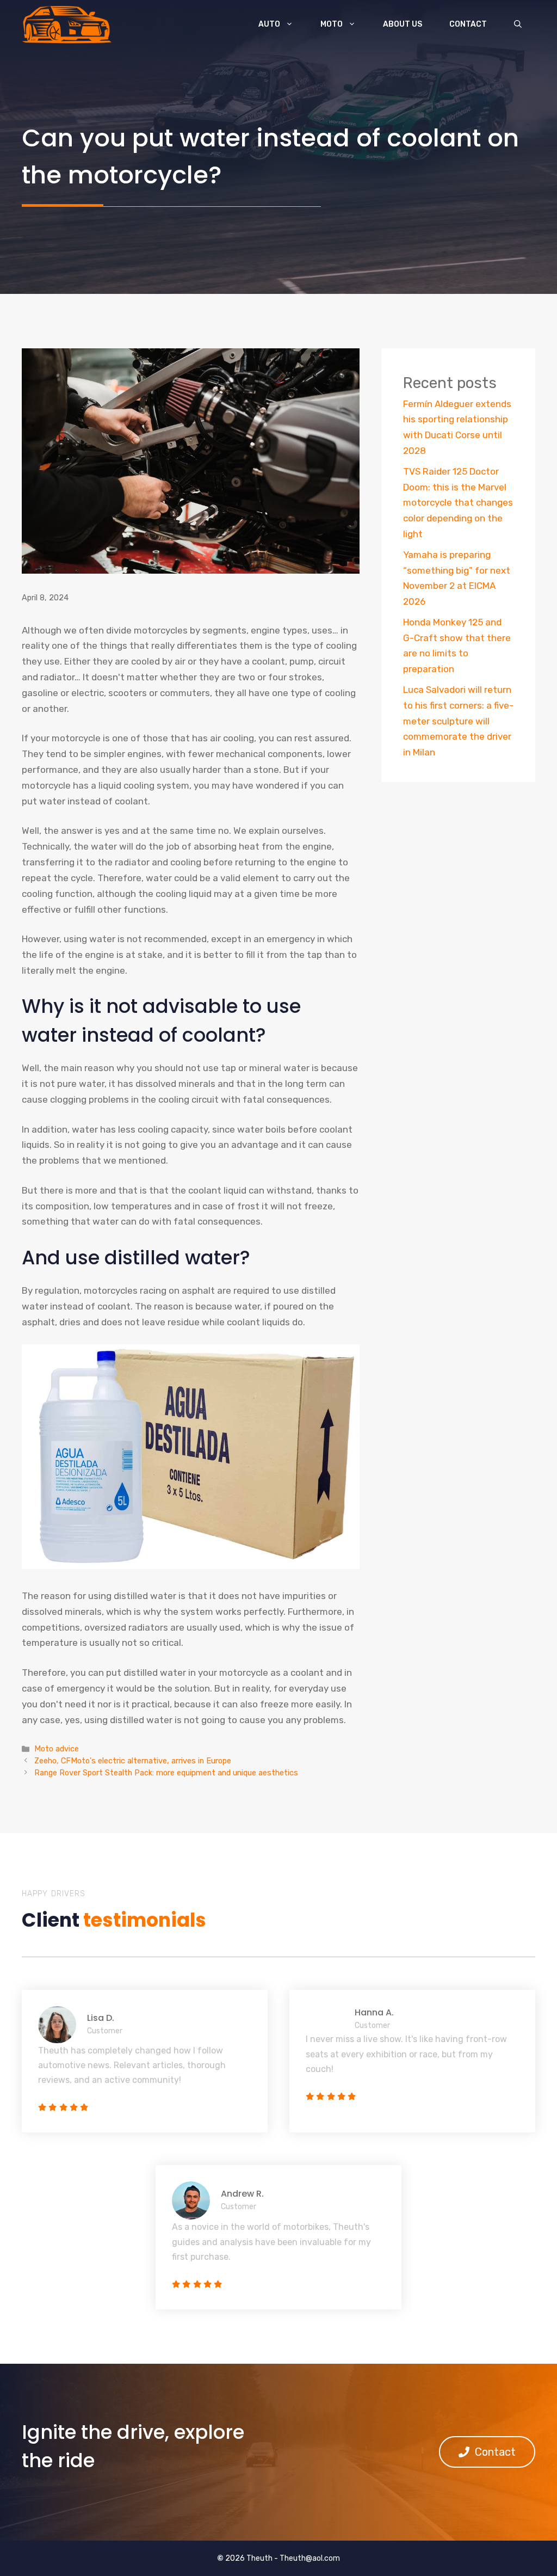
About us (403, 24)
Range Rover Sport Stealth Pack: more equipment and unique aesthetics (166, 1773)
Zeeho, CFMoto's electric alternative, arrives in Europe (133, 1761)
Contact (468, 24)
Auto (269, 24)
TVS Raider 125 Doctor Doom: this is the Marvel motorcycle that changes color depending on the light (458, 503)
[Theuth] (67, 24)
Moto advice (57, 1749)
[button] (518, 24)
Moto (332, 24)
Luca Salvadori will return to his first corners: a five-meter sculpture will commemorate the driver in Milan (458, 721)
